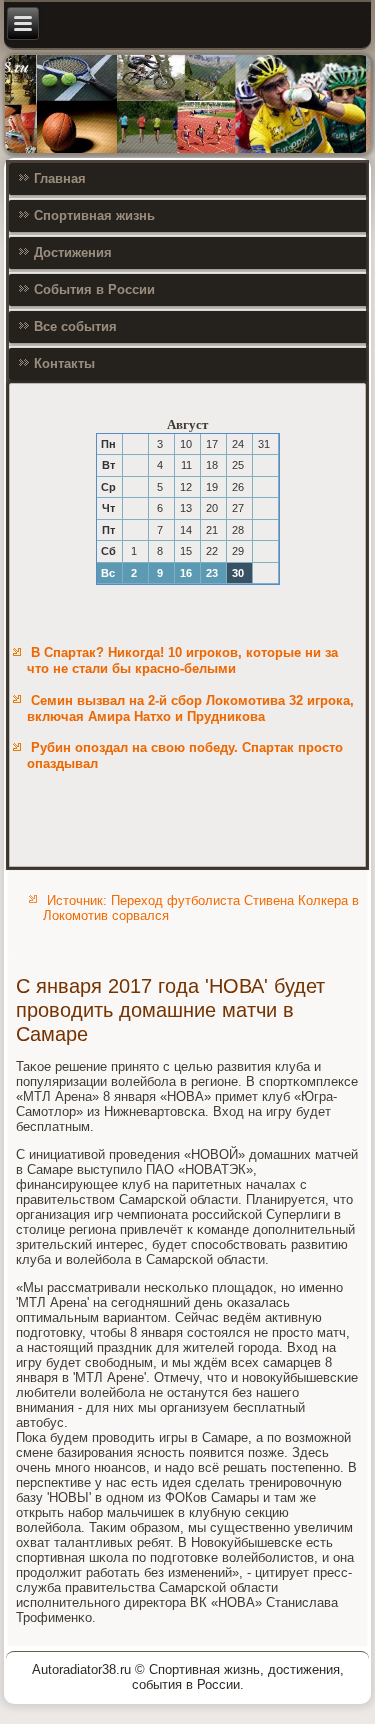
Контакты (64, 363)
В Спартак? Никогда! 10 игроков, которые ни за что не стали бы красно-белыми (182, 660)
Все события (75, 326)
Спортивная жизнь (94, 215)
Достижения (73, 252)
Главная (60, 178)
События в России (94, 289)
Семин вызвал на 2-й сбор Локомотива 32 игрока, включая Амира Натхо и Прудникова (190, 708)
